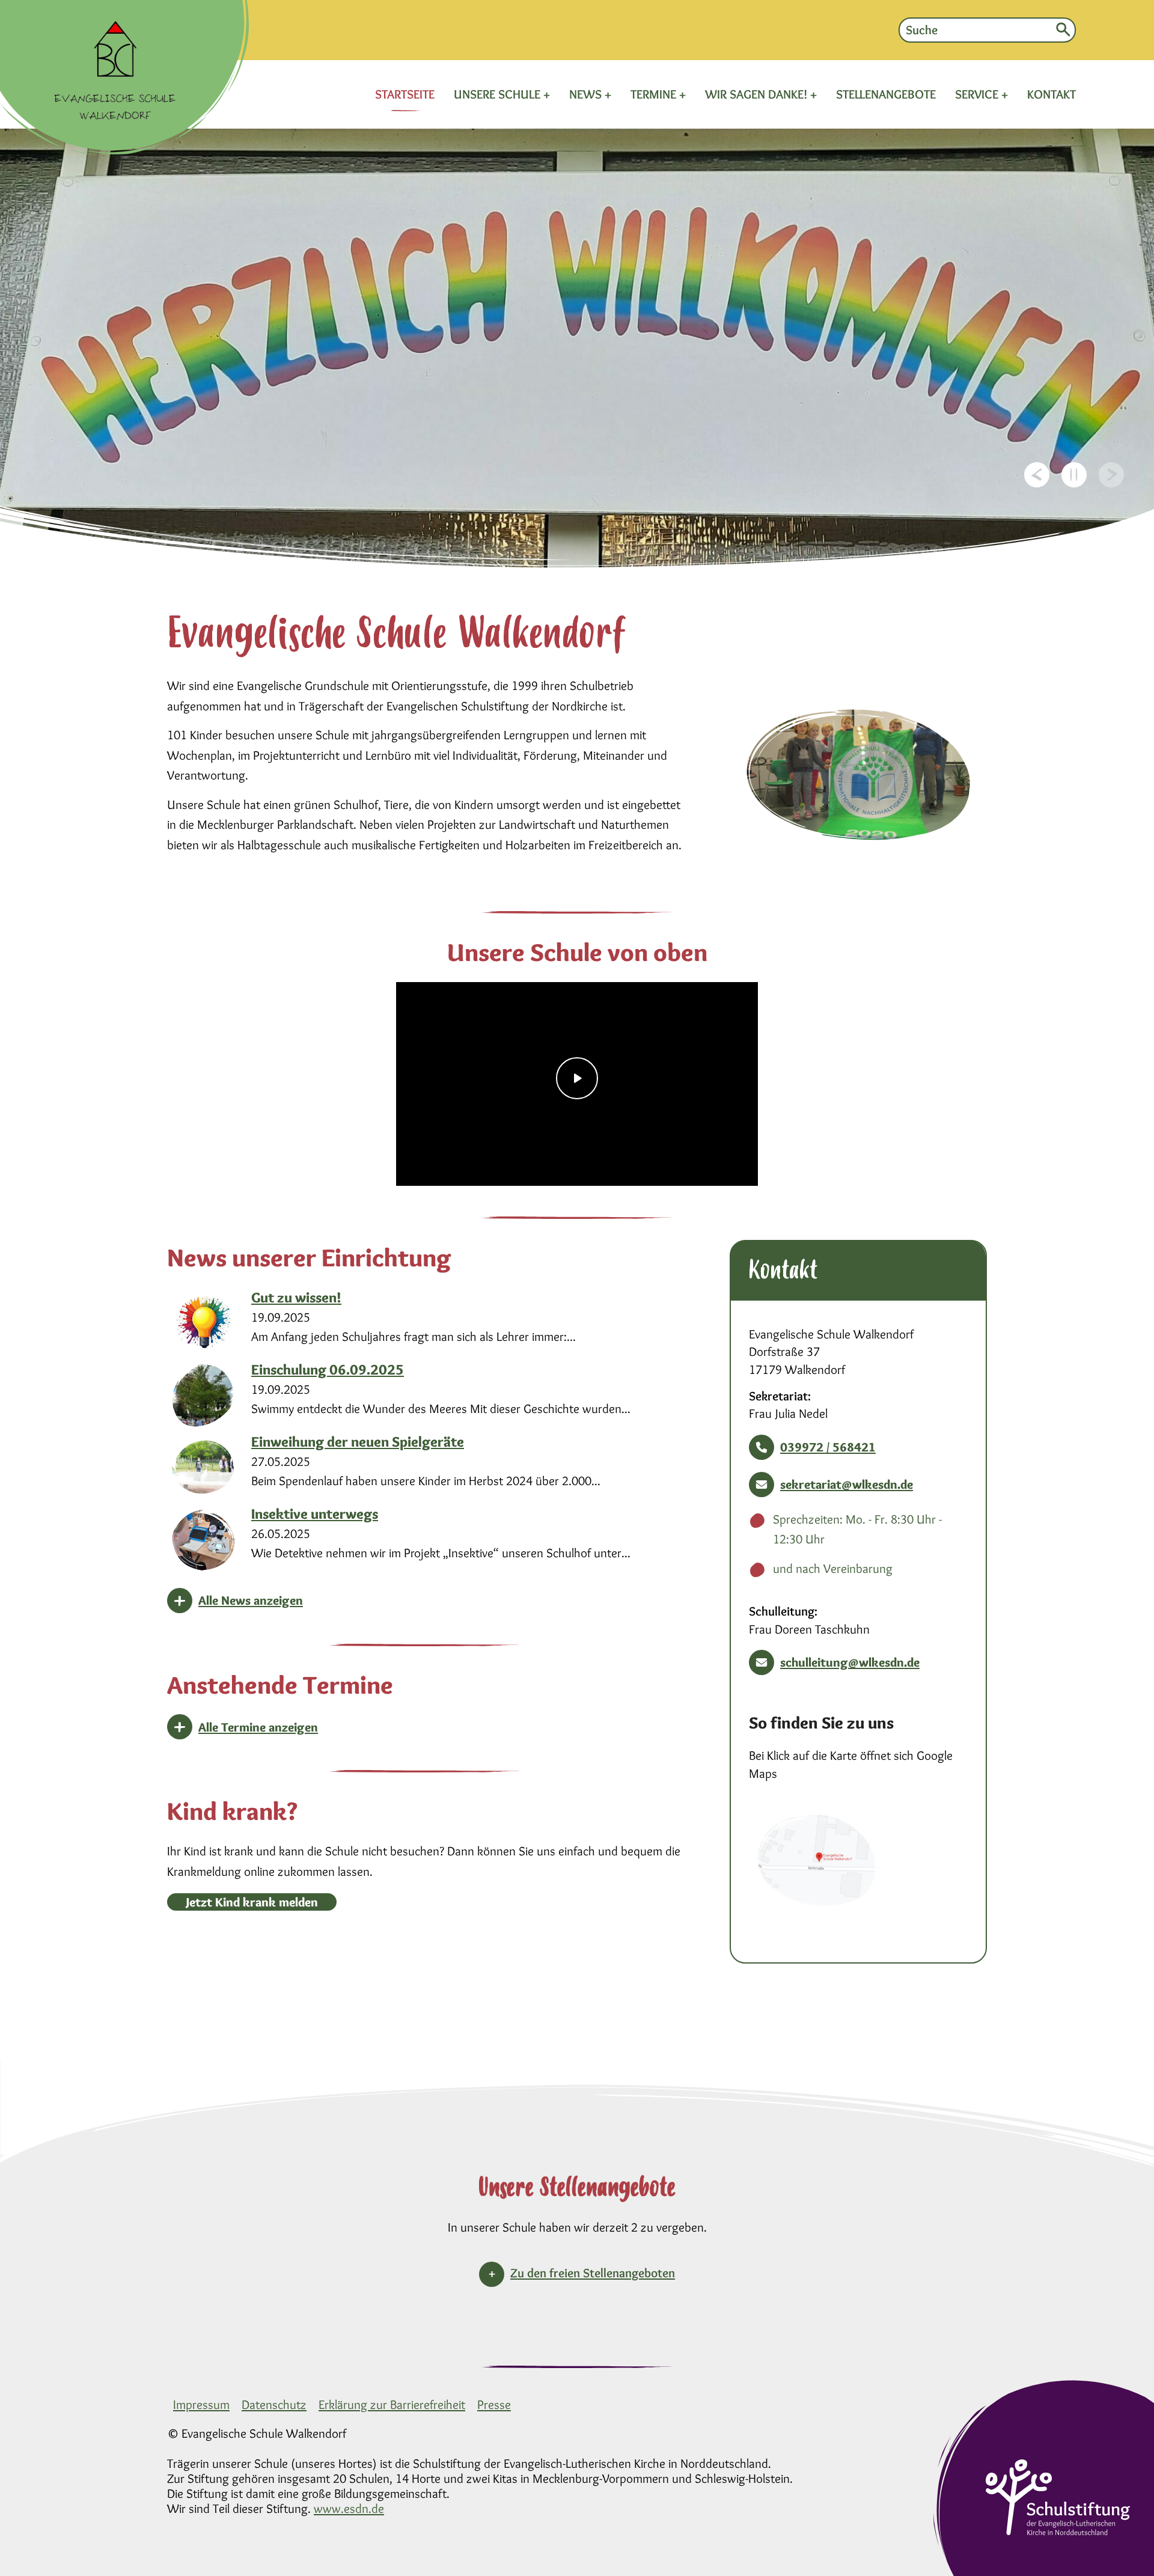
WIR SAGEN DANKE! (758, 94)
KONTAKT (1052, 94)
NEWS (587, 94)
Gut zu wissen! (296, 1297)
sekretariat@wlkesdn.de (847, 1484)
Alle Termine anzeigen (258, 1727)
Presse (494, 2404)
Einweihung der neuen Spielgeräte (358, 1442)
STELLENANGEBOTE (886, 94)
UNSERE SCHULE (499, 94)
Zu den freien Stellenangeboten (593, 2273)
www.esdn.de (349, 2508)
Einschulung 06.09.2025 (328, 1369)
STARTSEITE (405, 94)
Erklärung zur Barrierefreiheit (392, 2404)
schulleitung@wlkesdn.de (850, 1662)
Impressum (201, 2404)
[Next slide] (1111, 475)
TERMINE (655, 94)
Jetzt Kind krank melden (252, 1902)
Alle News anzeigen (251, 1600)
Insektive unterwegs (315, 1514)
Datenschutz (274, 2404)
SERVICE (978, 94)
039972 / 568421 (828, 1447)
